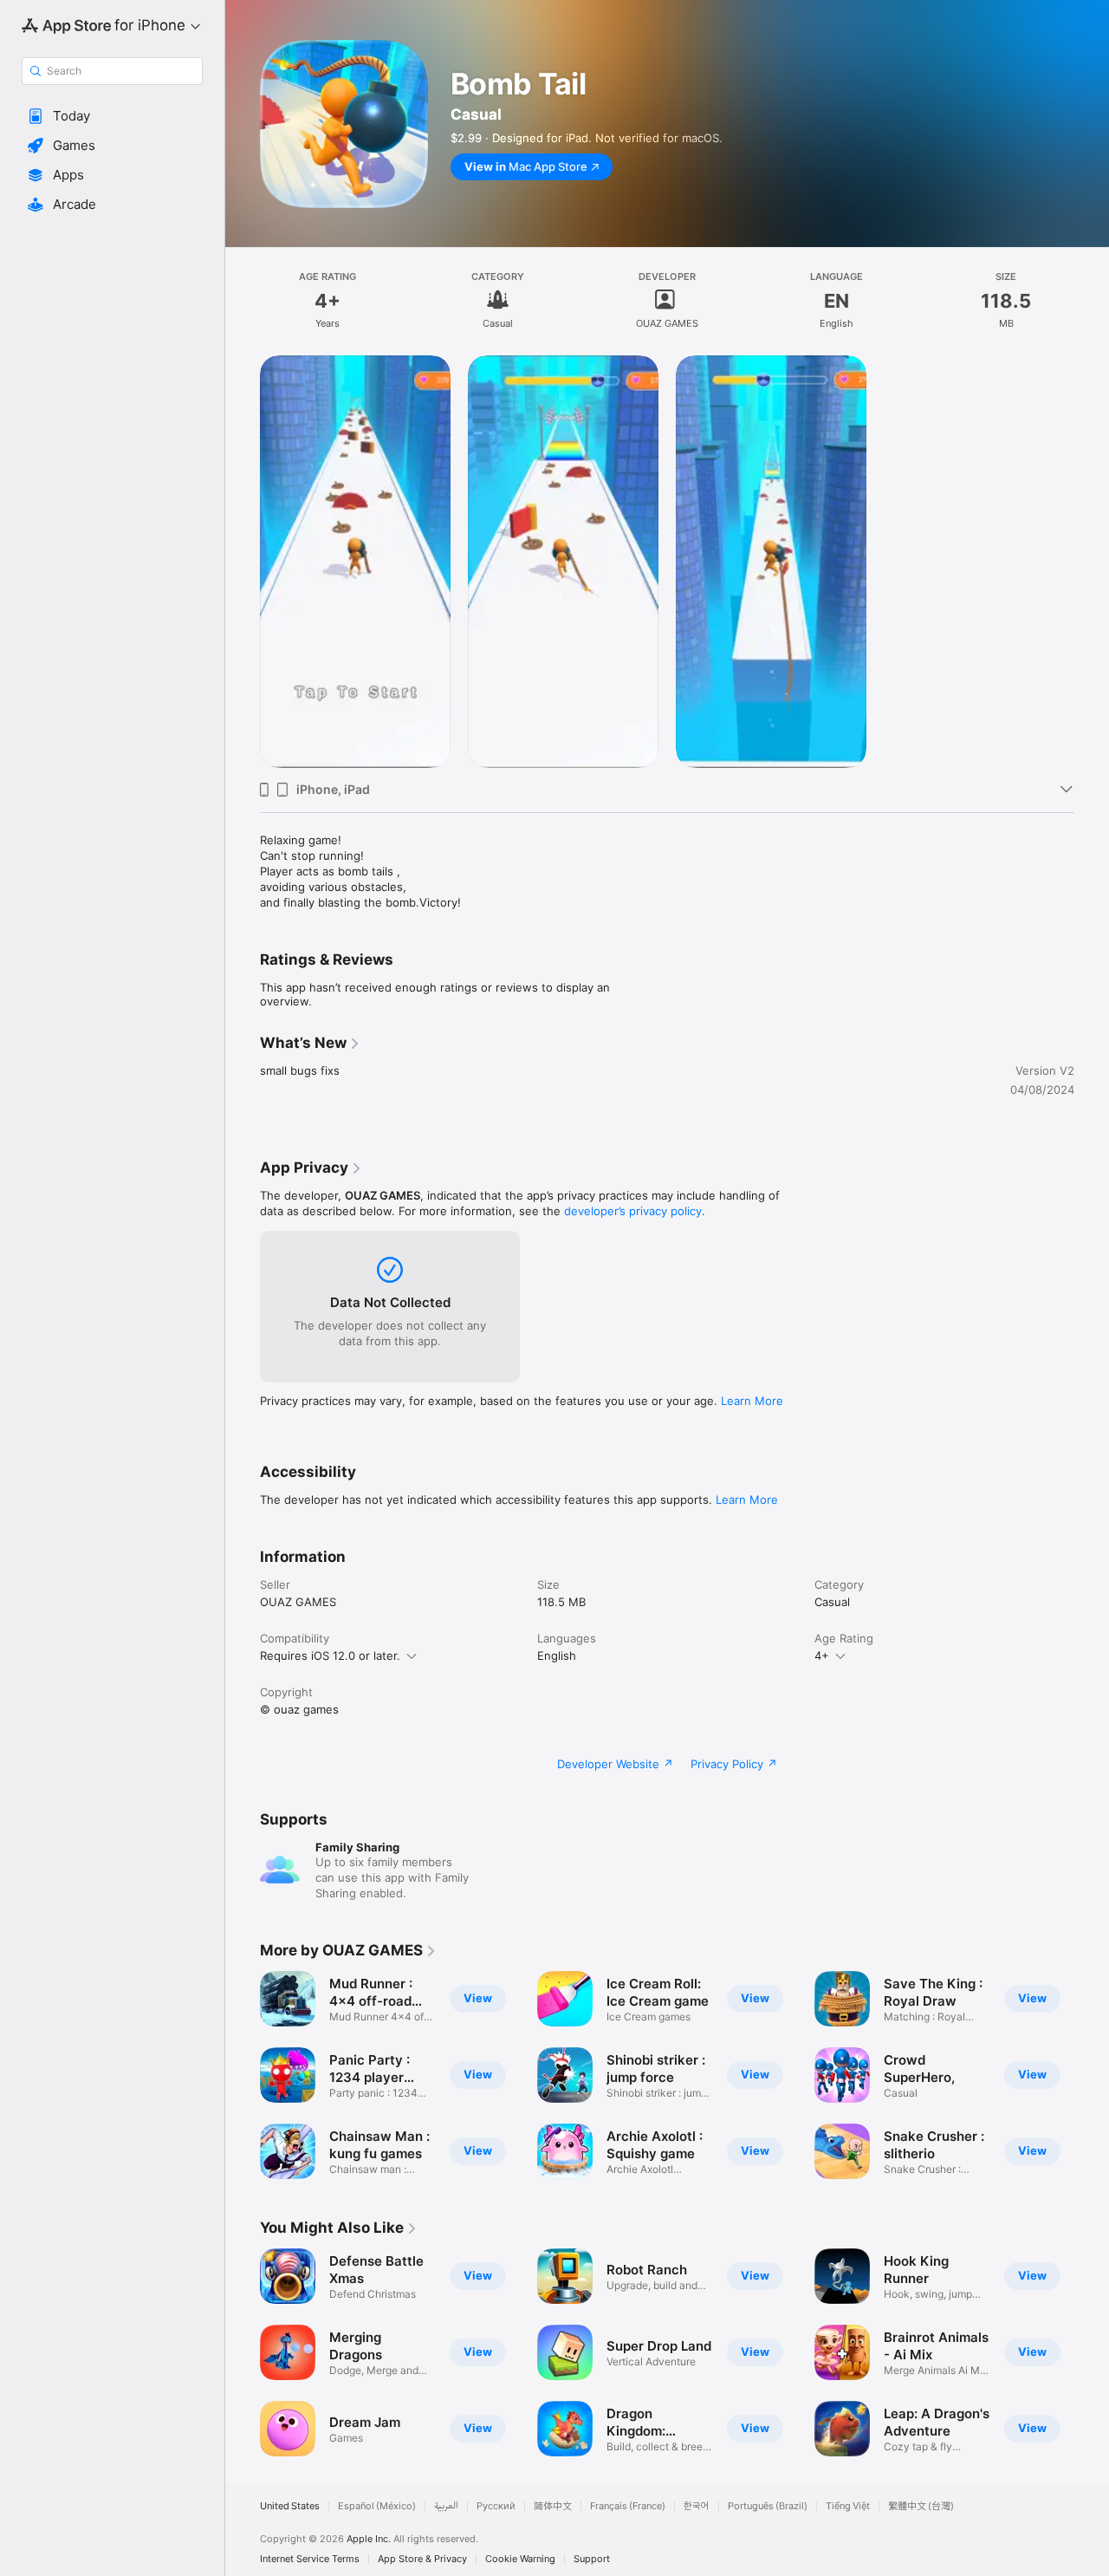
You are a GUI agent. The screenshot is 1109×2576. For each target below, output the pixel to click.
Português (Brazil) (768, 2506)
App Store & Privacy (422, 2559)
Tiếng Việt (848, 2506)
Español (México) (377, 2506)
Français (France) (628, 2506)
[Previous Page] (243, 2075)
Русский (496, 2506)
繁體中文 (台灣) (921, 2506)
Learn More (752, 1401)
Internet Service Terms (310, 2559)
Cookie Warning (520, 2559)
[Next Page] (1092, 2075)
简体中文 (553, 2506)
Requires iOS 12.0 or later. (330, 1656)
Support (592, 2559)
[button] (112, 116)
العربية (446, 2506)
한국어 (697, 2506)
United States (290, 2506)
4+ (822, 1656)
